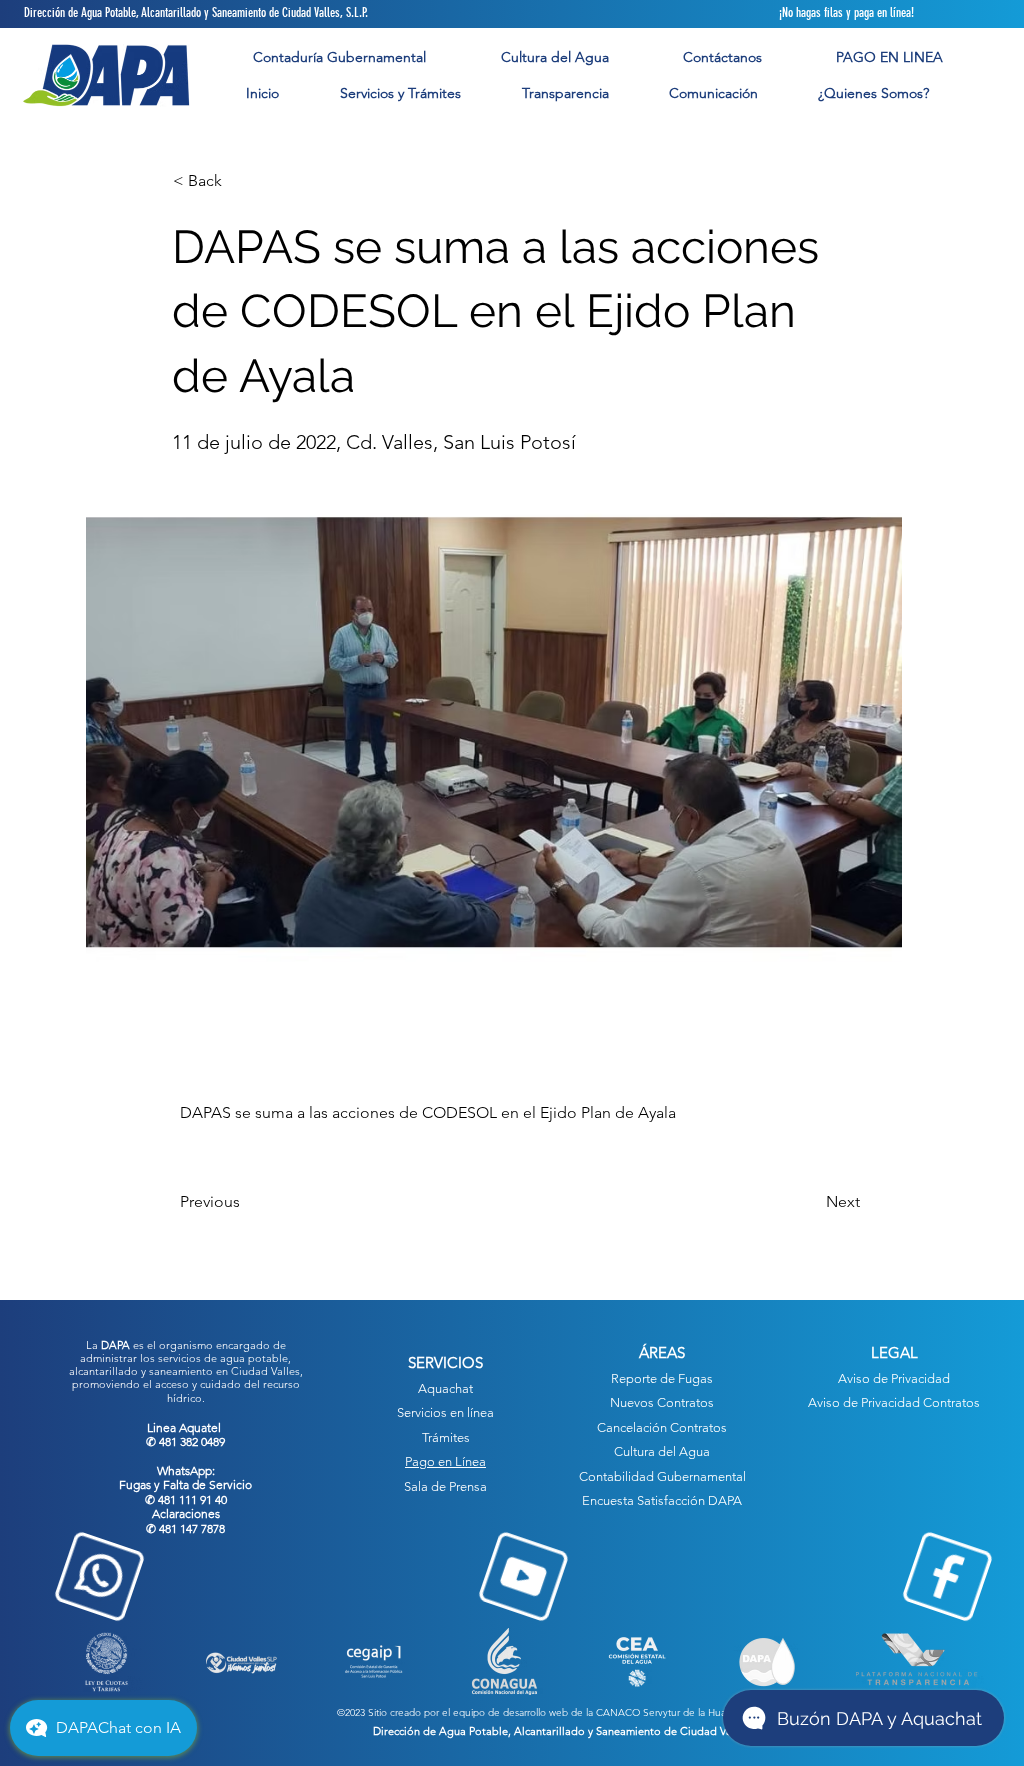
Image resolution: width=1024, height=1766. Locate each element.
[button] (400, 93)
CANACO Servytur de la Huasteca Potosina (693, 1712)
